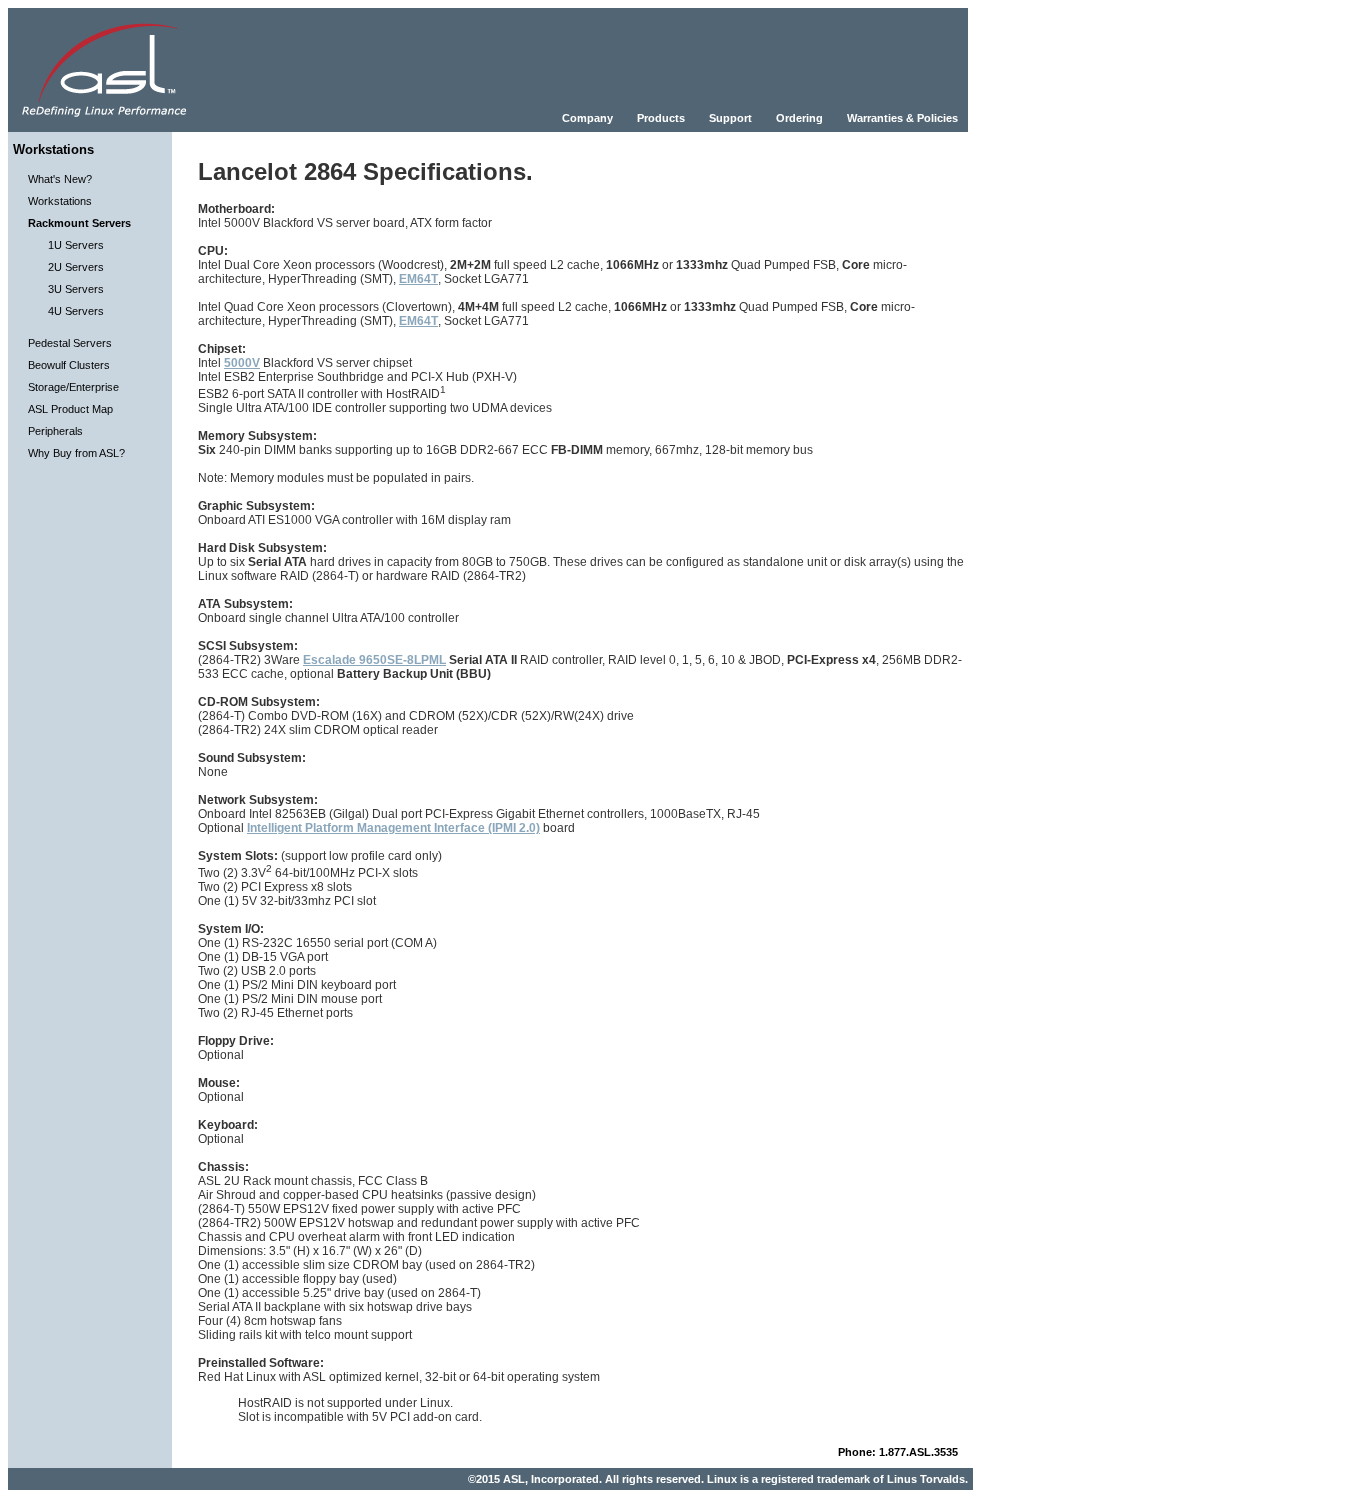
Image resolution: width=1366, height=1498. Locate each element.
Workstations (60, 201)
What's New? (60, 179)
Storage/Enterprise (73, 387)
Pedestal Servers (70, 343)
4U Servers (76, 311)
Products (661, 118)
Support (730, 118)
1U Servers (76, 245)
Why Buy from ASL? (76, 453)
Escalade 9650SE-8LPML (374, 660)
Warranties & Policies (902, 118)
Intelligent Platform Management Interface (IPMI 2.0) (393, 828)
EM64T (418, 279)
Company (587, 118)
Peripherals (55, 431)
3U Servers (76, 289)
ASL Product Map (70, 409)
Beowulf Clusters (69, 365)
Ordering (799, 118)
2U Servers (76, 267)
